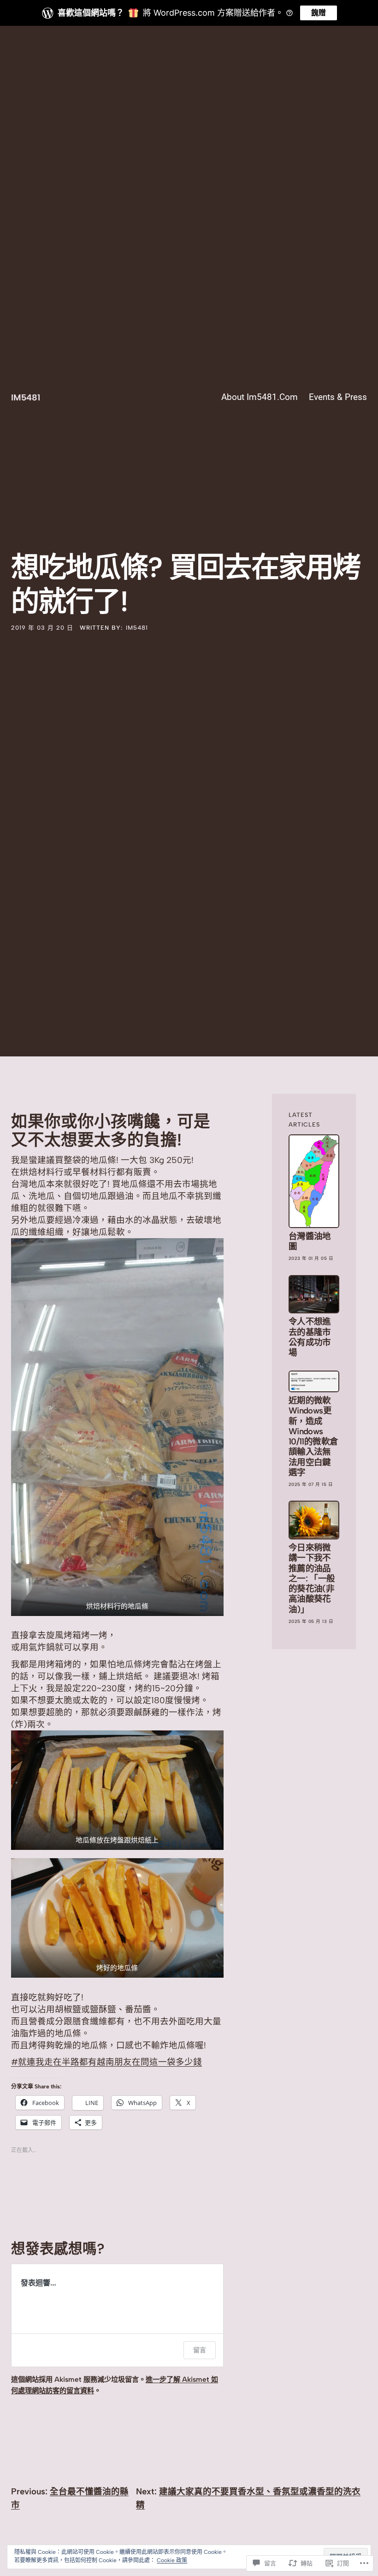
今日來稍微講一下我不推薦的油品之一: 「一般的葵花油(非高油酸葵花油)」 (312, 1579)
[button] (117, 1427)
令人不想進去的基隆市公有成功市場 (310, 1337)
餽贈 (319, 13)
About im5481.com (260, 397)
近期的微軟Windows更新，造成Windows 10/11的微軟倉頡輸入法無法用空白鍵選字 (313, 1437)
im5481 (26, 397)
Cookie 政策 (172, 2560)
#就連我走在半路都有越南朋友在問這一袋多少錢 (106, 2062)
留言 (200, 2350)
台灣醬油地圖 (310, 1241)
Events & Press (338, 397)
